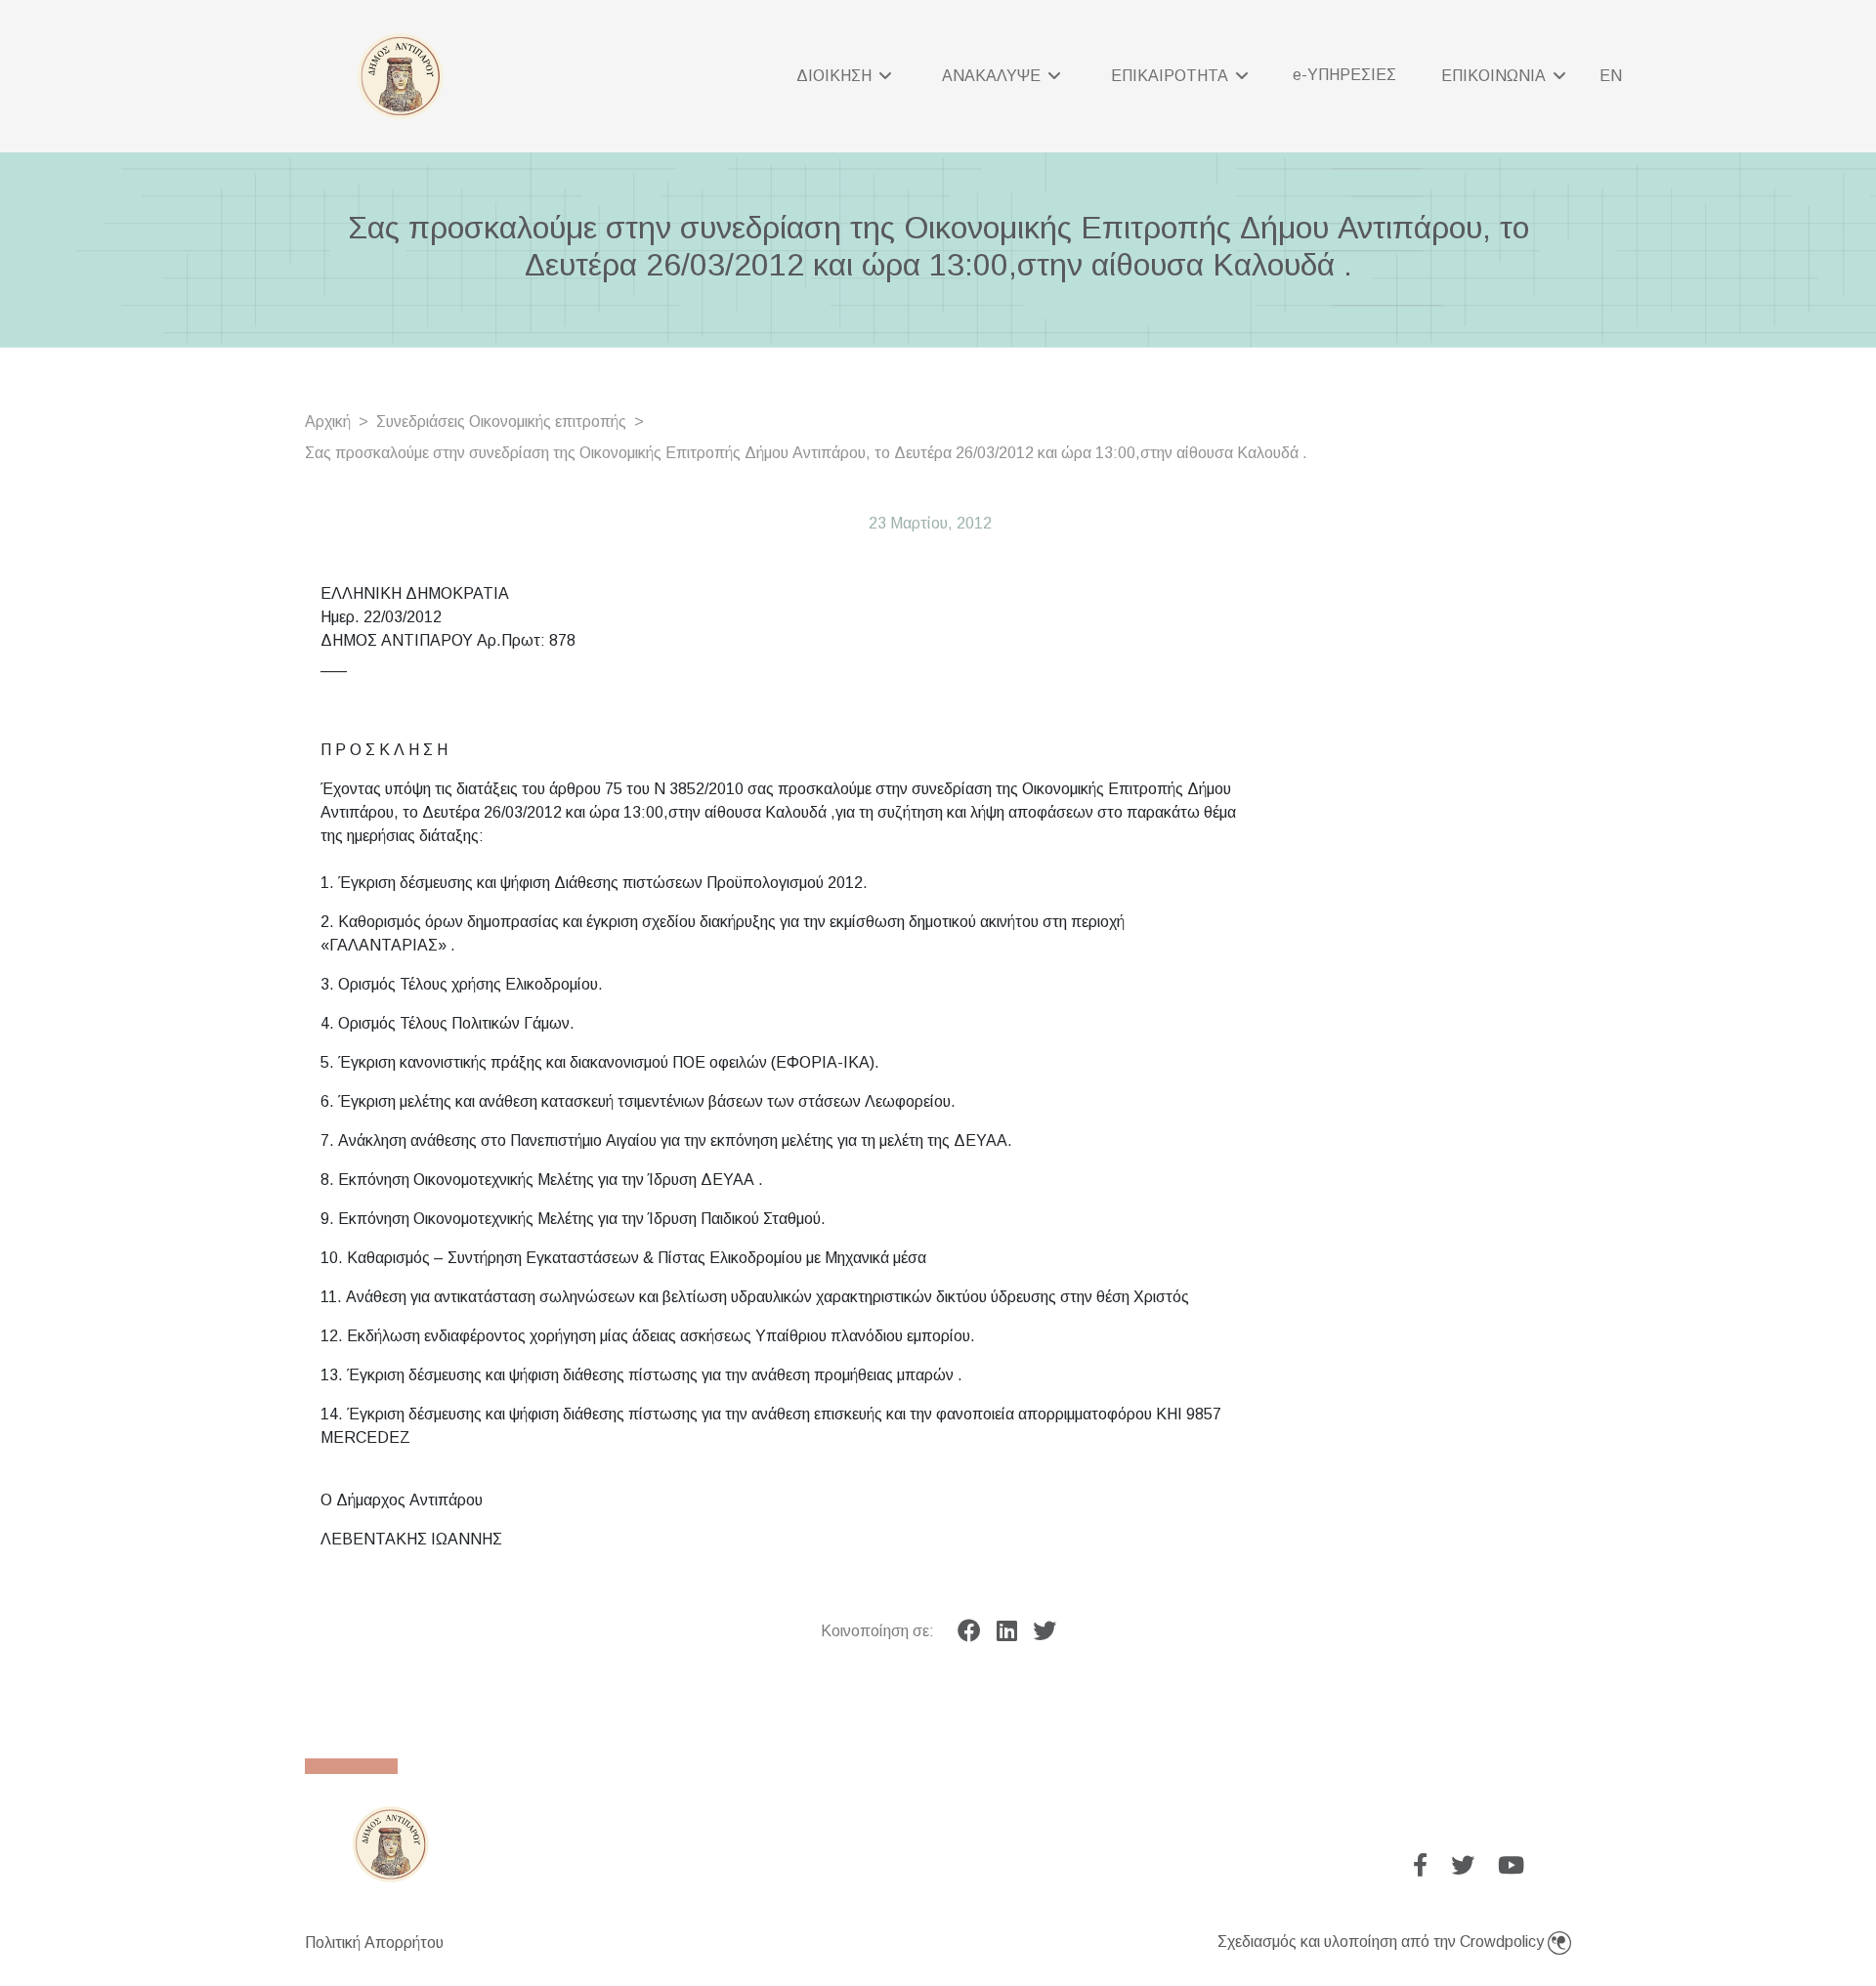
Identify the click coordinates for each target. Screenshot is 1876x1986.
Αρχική (328, 422)
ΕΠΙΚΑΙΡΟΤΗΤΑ (1172, 76)
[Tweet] (1045, 1631)
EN (1611, 76)
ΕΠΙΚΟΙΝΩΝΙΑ (1495, 76)
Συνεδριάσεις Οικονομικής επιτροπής (501, 422)
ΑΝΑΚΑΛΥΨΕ (993, 76)
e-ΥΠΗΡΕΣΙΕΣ (1344, 75)
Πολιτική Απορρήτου (374, 1943)
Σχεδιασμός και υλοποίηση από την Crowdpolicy (1383, 1942)
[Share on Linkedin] (1007, 1631)
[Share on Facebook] (969, 1631)
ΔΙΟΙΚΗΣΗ (836, 76)
